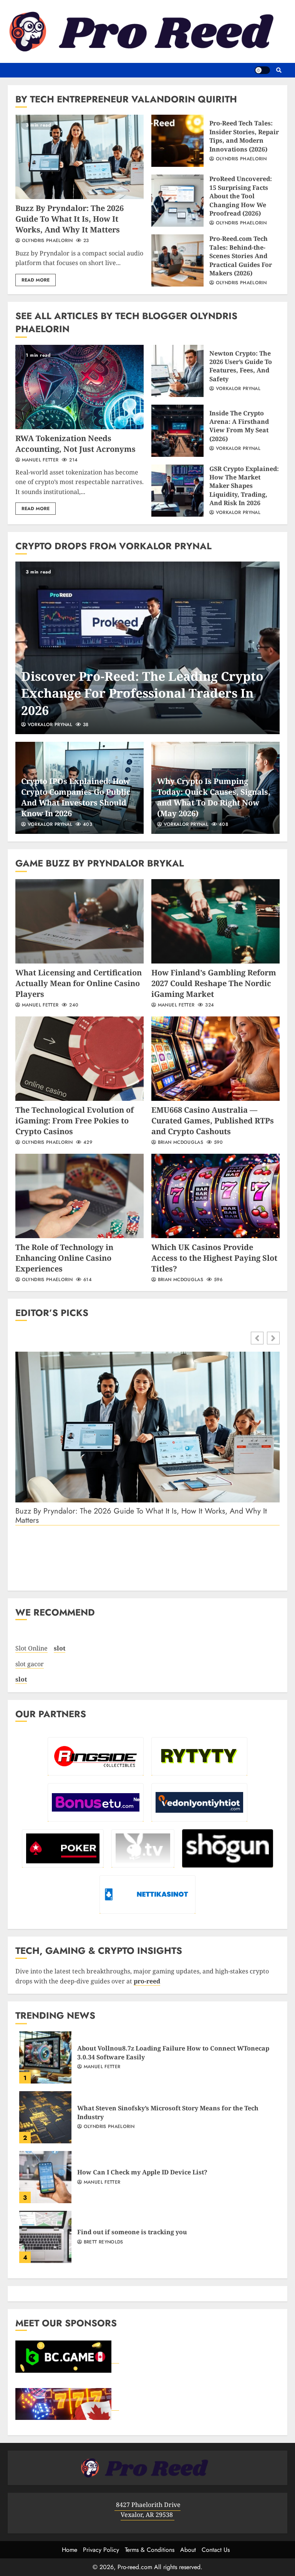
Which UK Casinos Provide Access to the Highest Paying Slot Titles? (215, 1196)
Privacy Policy (101, 2550)
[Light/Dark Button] (262, 70)
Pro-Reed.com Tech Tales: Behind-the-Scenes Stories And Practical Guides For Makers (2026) (177, 260)
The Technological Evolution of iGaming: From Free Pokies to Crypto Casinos (80, 1059)
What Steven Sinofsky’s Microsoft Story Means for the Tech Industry (45, 2117)
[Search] (279, 70)
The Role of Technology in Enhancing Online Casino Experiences (80, 1196)
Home (70, 2550)
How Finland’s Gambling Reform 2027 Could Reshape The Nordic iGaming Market (215, 921)
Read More (36, 280)
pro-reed (147, 1981)
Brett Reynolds (102, 2242)
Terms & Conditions (150, 2550)
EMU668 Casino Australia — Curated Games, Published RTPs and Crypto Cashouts (215, 1059)
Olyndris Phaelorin (46, 241)
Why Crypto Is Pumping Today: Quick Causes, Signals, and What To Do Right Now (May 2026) (214, 797)
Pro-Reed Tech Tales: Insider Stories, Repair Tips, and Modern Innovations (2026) (177, 141)
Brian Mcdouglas (180, 1143)
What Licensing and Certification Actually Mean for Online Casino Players (80, 921)
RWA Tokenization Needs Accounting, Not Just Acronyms (80, 387)
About (188, 2550)
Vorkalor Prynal (237, 389)
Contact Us (216, 2550)
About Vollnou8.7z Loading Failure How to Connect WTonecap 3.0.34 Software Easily (45, 2057)
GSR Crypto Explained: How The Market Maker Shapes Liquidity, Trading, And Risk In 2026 (177, 491)
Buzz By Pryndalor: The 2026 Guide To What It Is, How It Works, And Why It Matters (80, 157)
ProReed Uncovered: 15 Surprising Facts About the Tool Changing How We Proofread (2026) (177, 201)
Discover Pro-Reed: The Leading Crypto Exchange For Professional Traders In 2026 (147, 648)
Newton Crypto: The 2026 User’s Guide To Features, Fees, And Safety (177, 371)
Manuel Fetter (39, 460)
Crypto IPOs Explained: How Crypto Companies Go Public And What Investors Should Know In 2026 (76, 797)
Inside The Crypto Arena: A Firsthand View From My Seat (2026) (177, 431)
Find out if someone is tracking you (45, 2237)
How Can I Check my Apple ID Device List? (45, 2177)
